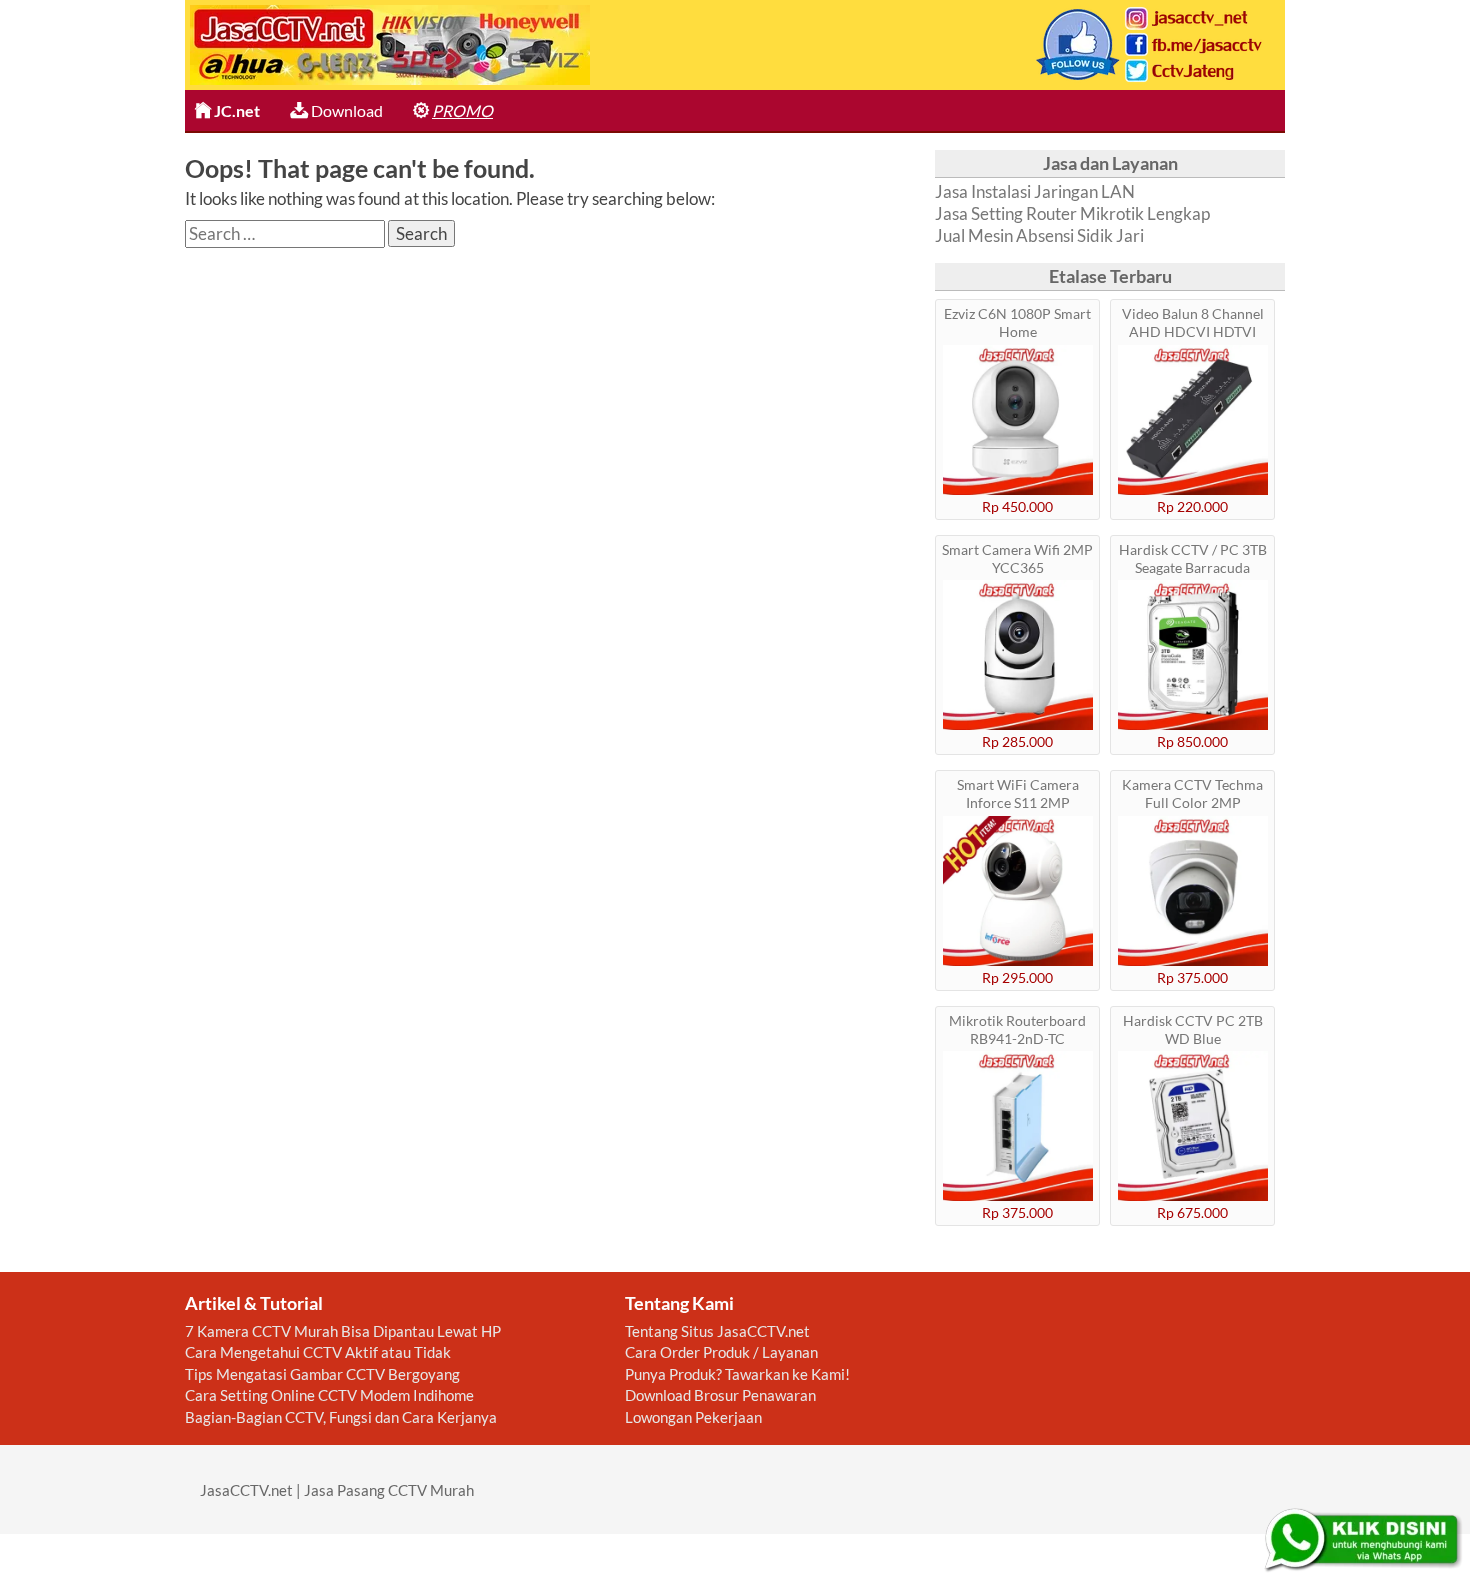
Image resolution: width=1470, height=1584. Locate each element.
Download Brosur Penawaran (720, 1395)
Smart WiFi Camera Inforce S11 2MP (1018, 793)
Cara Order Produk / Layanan (721, 1352)
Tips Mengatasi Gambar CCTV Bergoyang (322, 1374)
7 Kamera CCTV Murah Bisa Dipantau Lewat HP (343, 1331)
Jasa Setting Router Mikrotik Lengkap (1072, 213)
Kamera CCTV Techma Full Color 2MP (1192, 793)
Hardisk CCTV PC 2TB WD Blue (1193, 1029)
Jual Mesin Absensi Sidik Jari (1039, 235)
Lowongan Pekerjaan (693, 1417)
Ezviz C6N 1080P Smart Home (1017, 322)
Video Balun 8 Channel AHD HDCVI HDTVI (1193, 322)
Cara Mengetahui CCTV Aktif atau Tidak (318, 1352)
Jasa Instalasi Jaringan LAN (1035, 191)
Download (345, 110)
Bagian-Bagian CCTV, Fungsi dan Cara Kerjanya (341, 1417)
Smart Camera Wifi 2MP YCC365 (1017, 558)
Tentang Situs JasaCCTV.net (717, 1331)
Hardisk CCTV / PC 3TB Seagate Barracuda (1193, 558)
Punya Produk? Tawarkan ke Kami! (737, 1374)
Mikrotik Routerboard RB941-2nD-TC (1017, 1029)
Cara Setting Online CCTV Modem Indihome (329, 1395)
